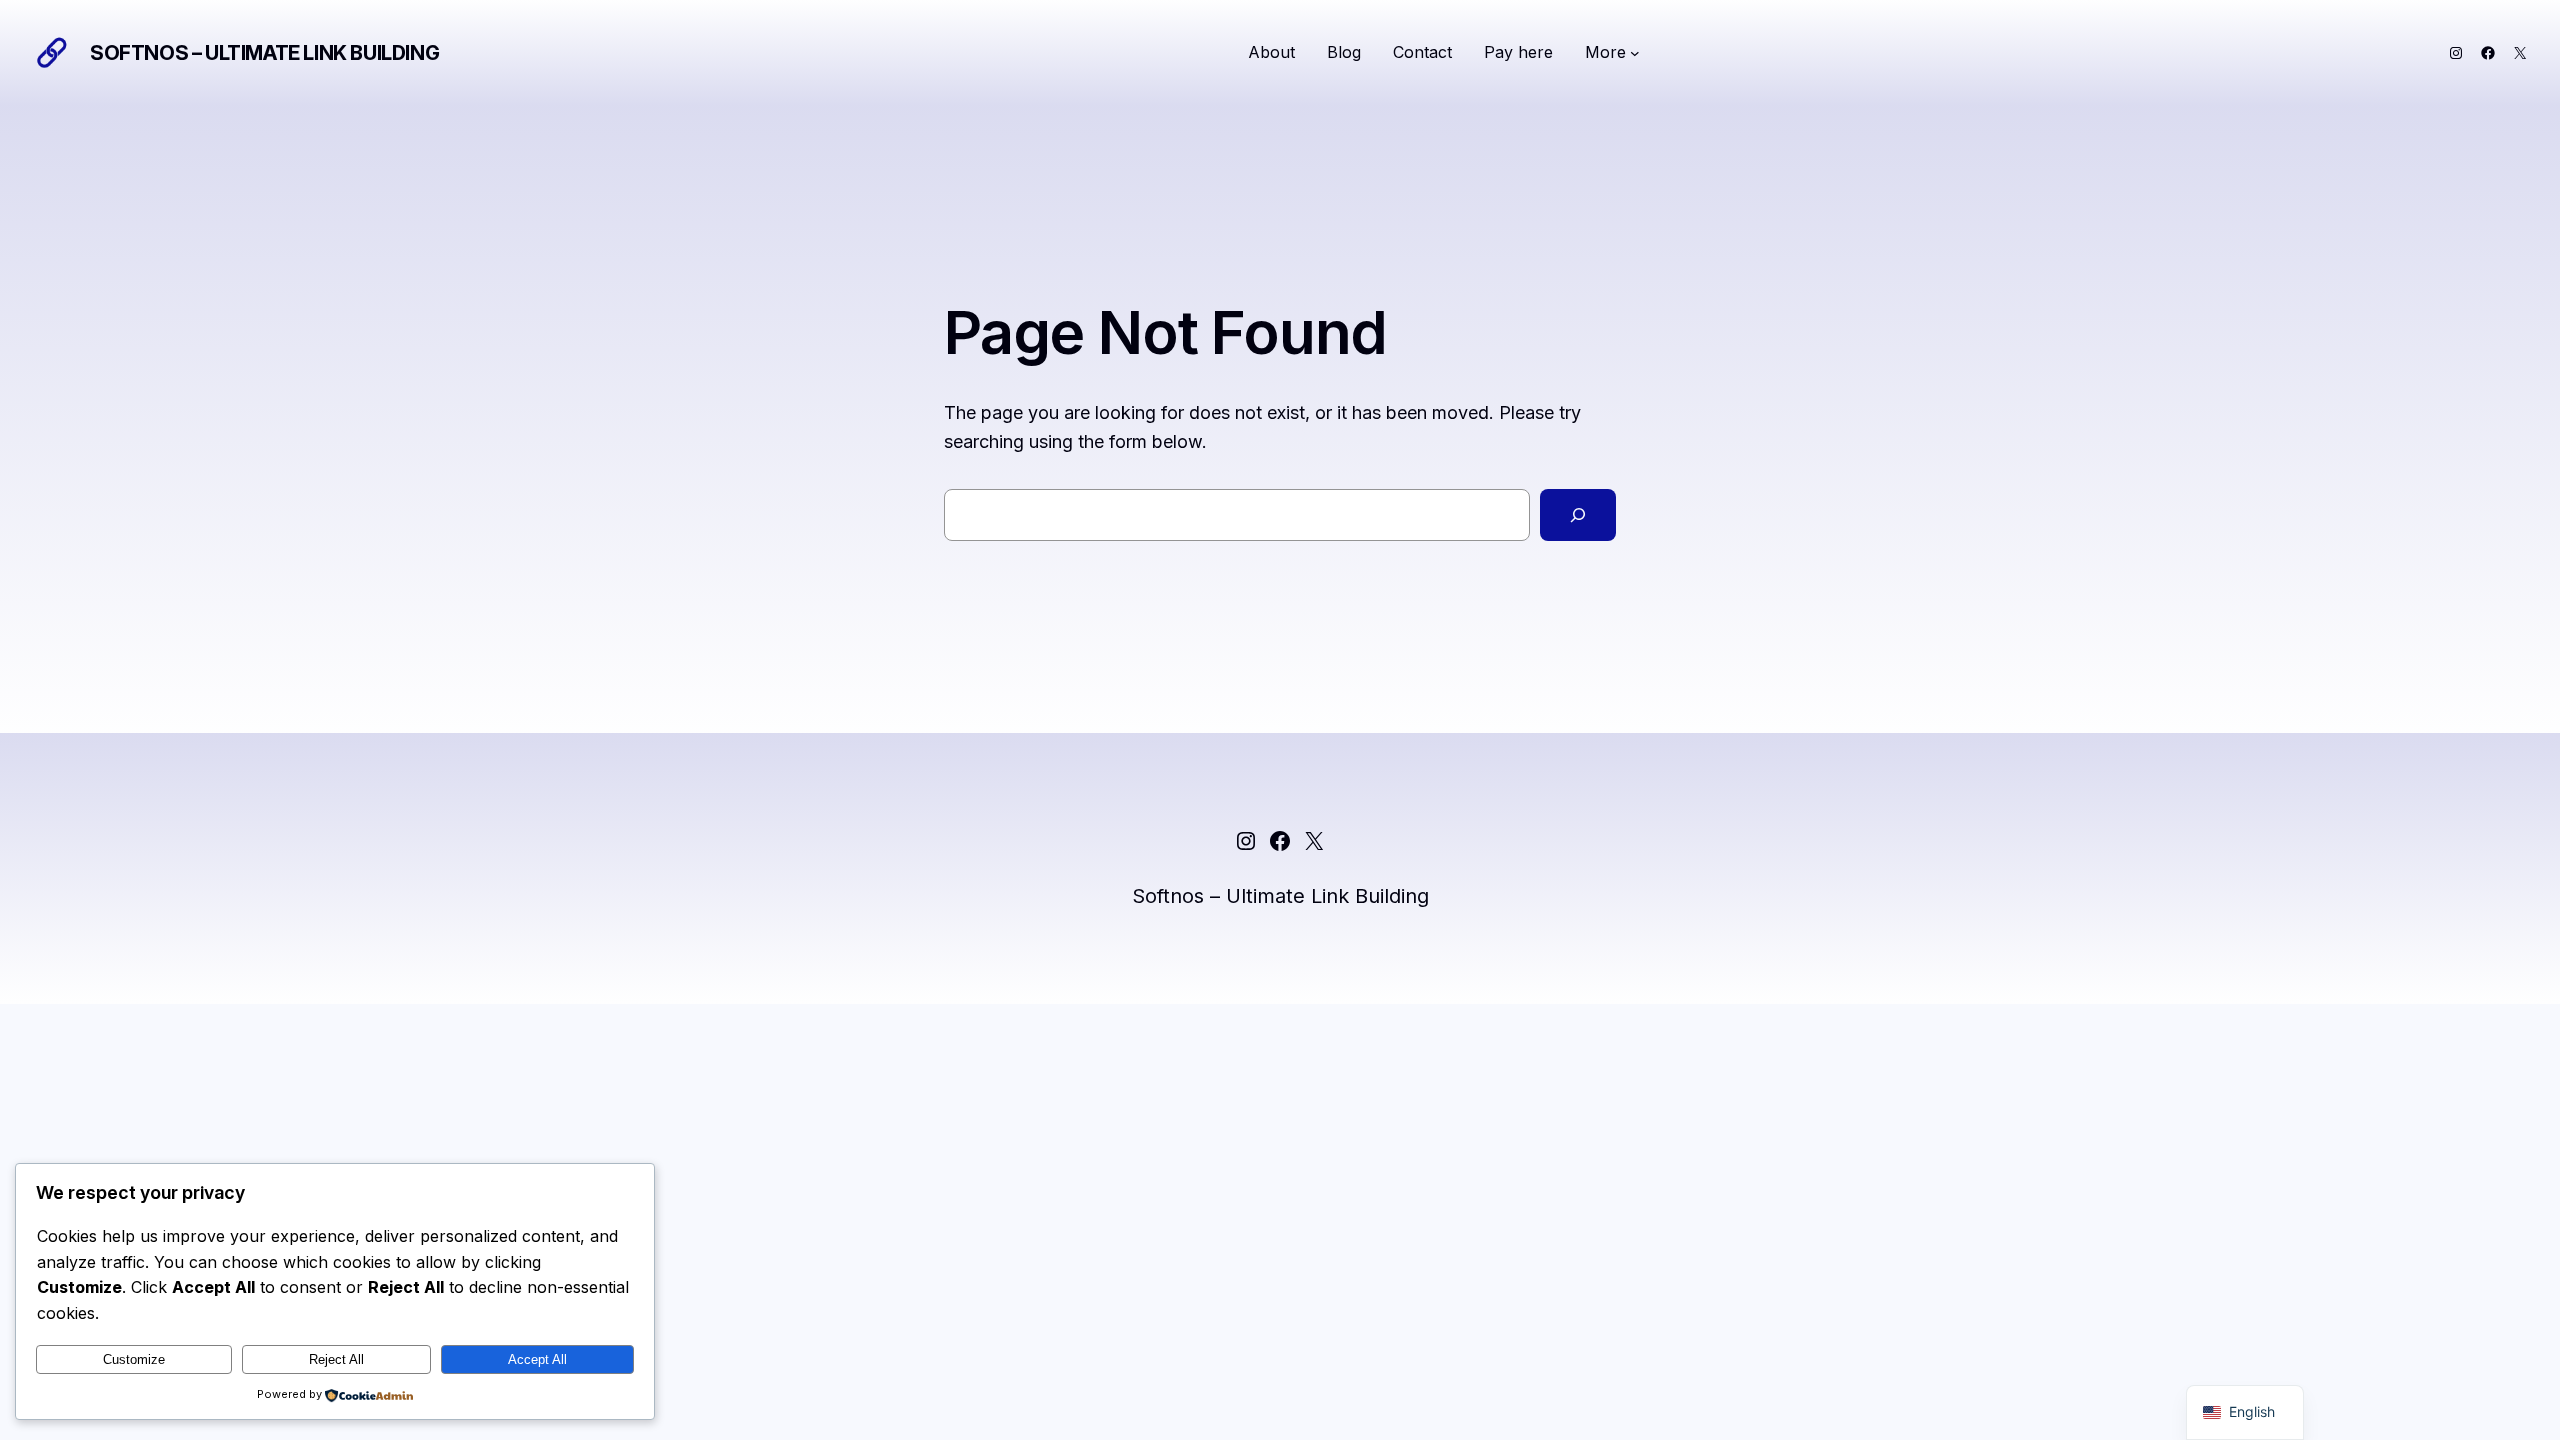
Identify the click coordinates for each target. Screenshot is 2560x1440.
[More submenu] (1635, 53)
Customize (134, 1359)
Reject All (336, 1359)
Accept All (537, 1359)
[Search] (1578, 515)
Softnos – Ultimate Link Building (264, 53)
